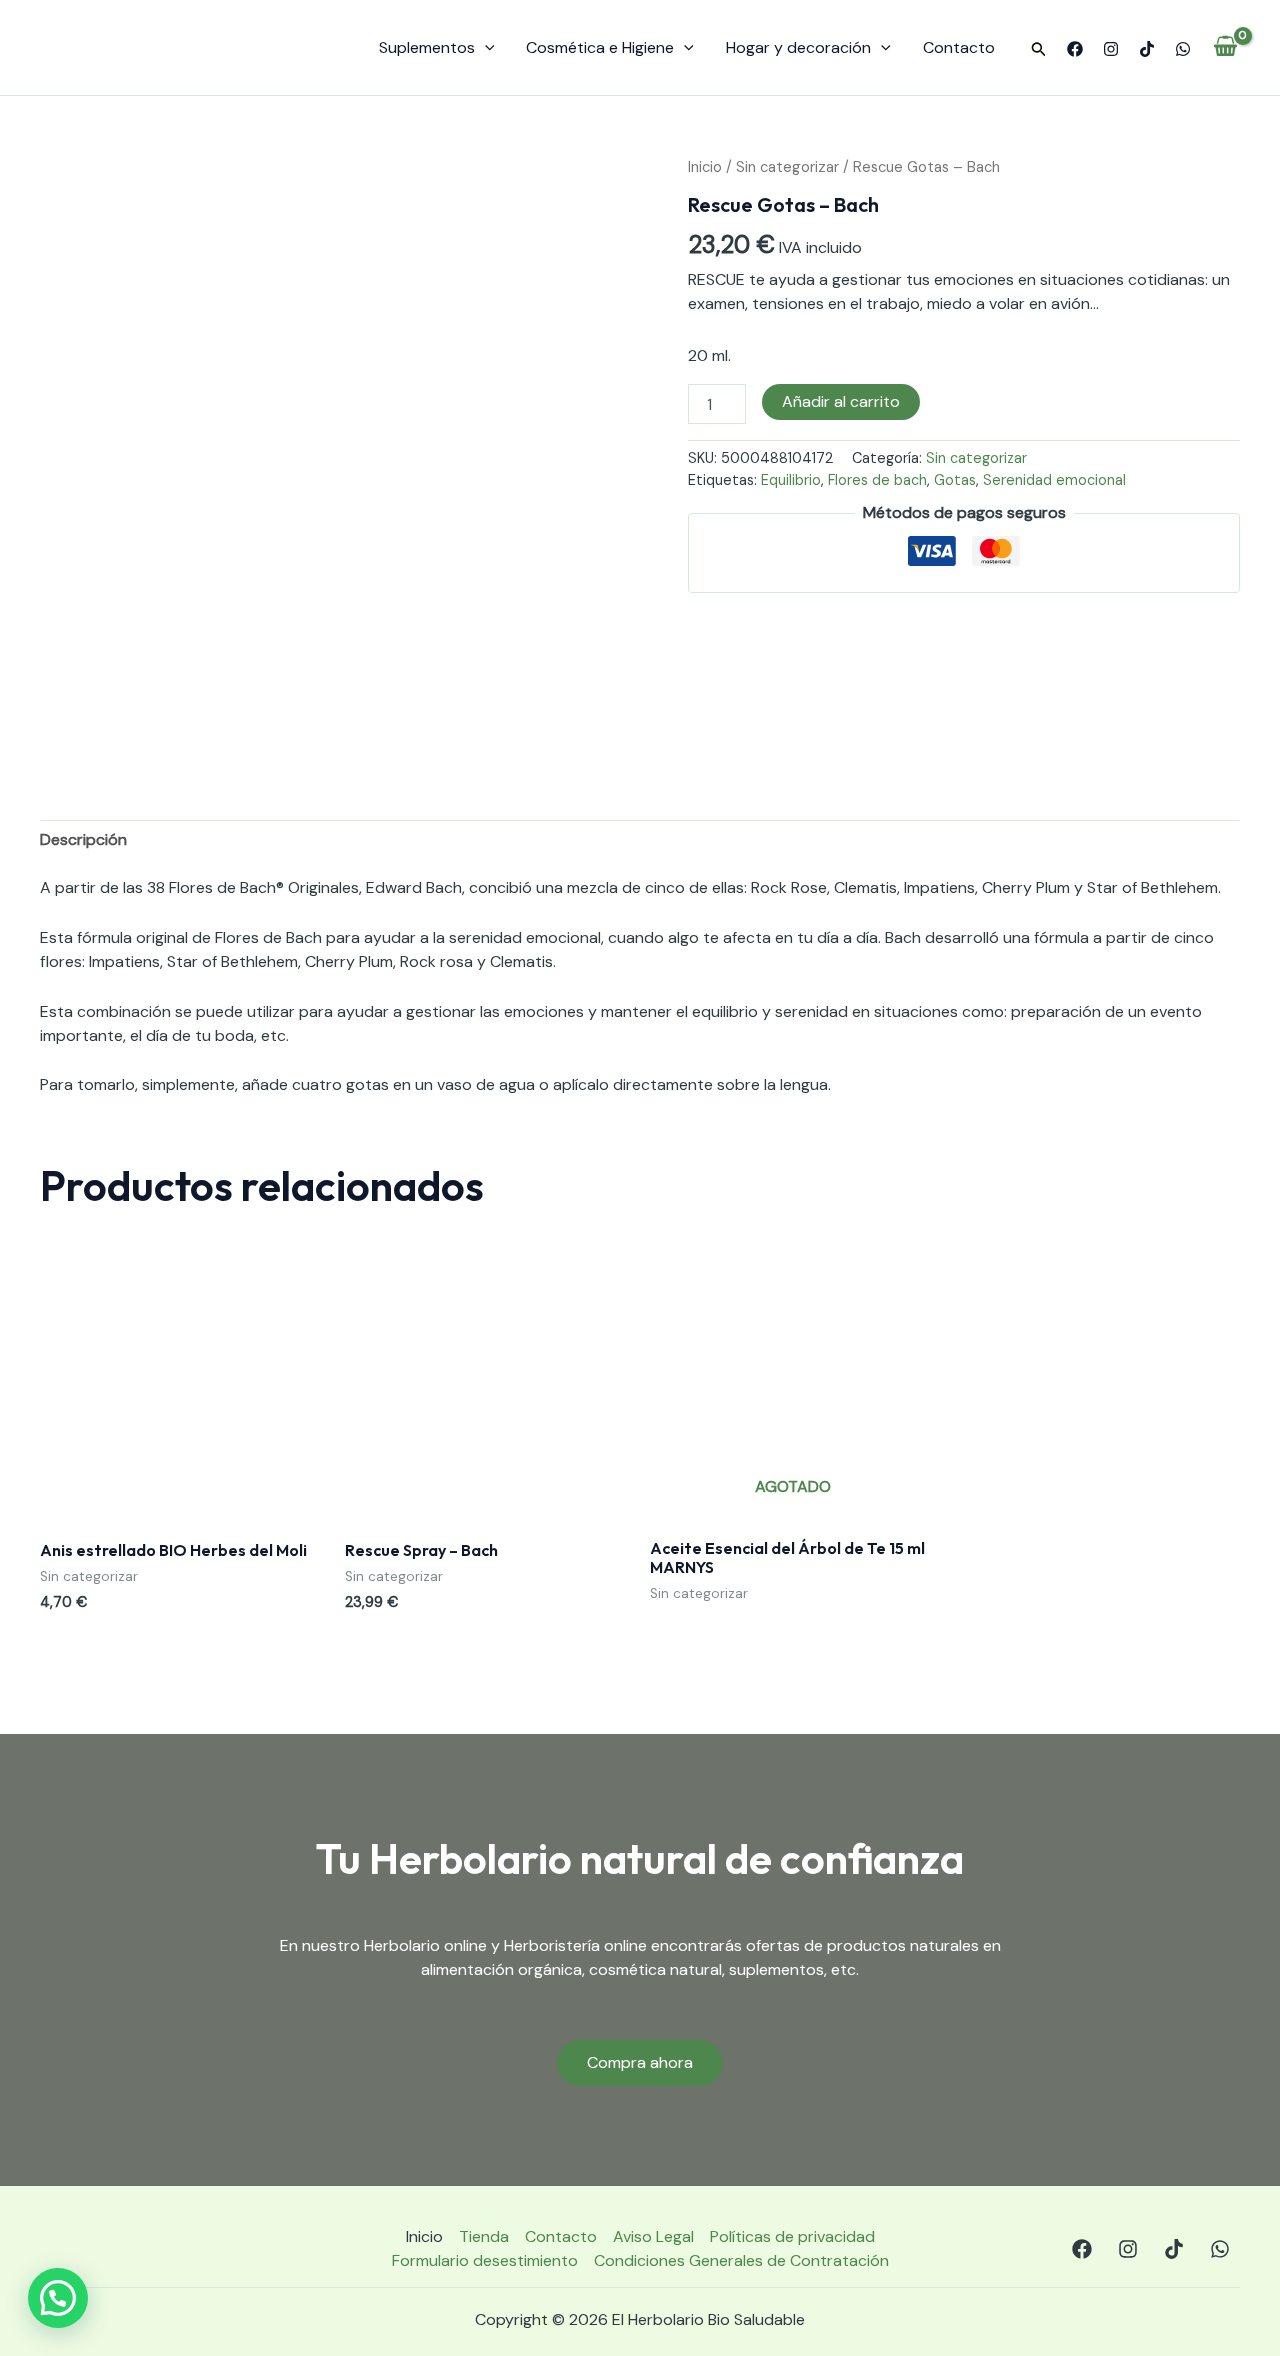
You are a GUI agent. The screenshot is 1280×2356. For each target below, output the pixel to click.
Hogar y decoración (798, 47)
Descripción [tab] (83, 839)
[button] (1039, 50)
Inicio (705, 167)
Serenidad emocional (1054, 480)
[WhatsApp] (1183, 49)
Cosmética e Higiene (600, 47)
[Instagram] (1111, 49)
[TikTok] (1147, 49)
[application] (485, 48)
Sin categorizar (787, 167)
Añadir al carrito (841, 401)
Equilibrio (791, 480)
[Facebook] (1075, 49)
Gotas (955, 480)
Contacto (959, 47)
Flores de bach (877, 480)
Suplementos (427, 47)
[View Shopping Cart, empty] (1225, 48)
